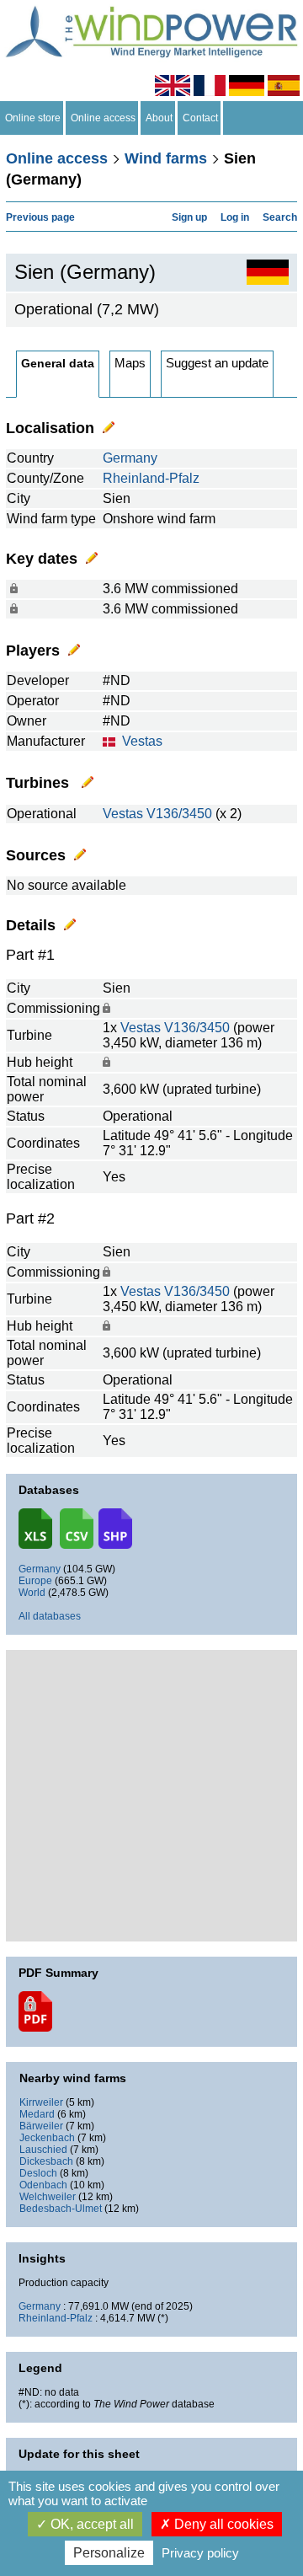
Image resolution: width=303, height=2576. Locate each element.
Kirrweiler (41, 2102)
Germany (130, 458)
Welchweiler (48, 2197)
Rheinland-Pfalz (151, 478)
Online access (103, 118)
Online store (33, 118)
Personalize (109, 2553)
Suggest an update (217, 363)
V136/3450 (179, 814)
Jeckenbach (47, 2138)
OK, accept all (90, 2524)
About (159, 118)
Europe (35, 1581)
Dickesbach (46, 2161)
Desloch (38, 2173)
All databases (50, 1616)
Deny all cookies (222, 2524)
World (32, 1593)
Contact (200, 118)
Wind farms (166, 158)
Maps (130, 363)
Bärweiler (41, 2126)
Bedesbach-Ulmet (61, 2209)
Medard (37, 2114)
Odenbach (43, 2185)
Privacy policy (200, 2553)
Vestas (142, 741)
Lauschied (43, 2150)
